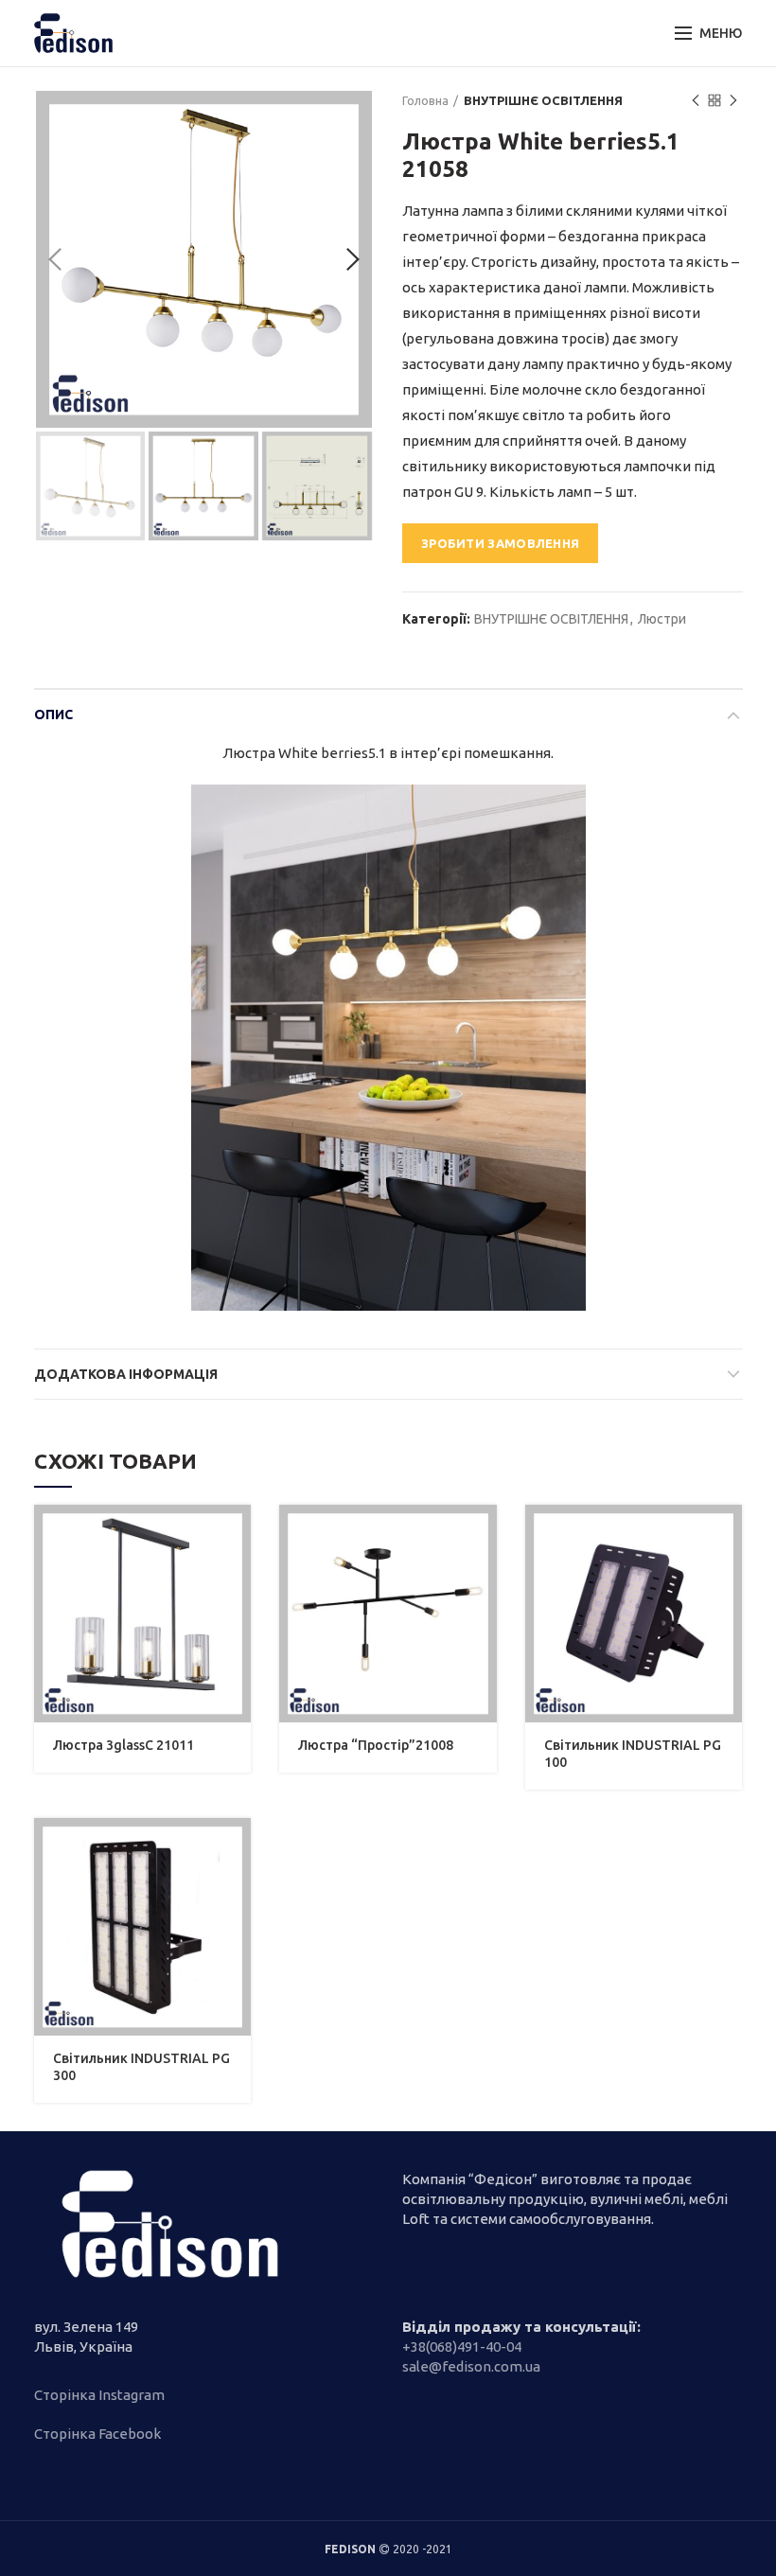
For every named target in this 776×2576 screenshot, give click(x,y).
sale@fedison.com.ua (471, 2366)
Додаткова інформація (126, 1374)
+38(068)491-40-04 (462, 2347)
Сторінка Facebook (97, 2434)
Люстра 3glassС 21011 (123, 1745)
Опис (53, 715)
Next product (733, 100)
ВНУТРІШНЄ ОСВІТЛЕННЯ (543, 100)
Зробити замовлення (500, 543)
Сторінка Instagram (99, 2395)
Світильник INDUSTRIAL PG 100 (633, 1754)
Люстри (662, 619)
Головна (425, 100)
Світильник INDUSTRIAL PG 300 (141, 2067)
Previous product (696, 100)
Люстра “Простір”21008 (376, 1745)
